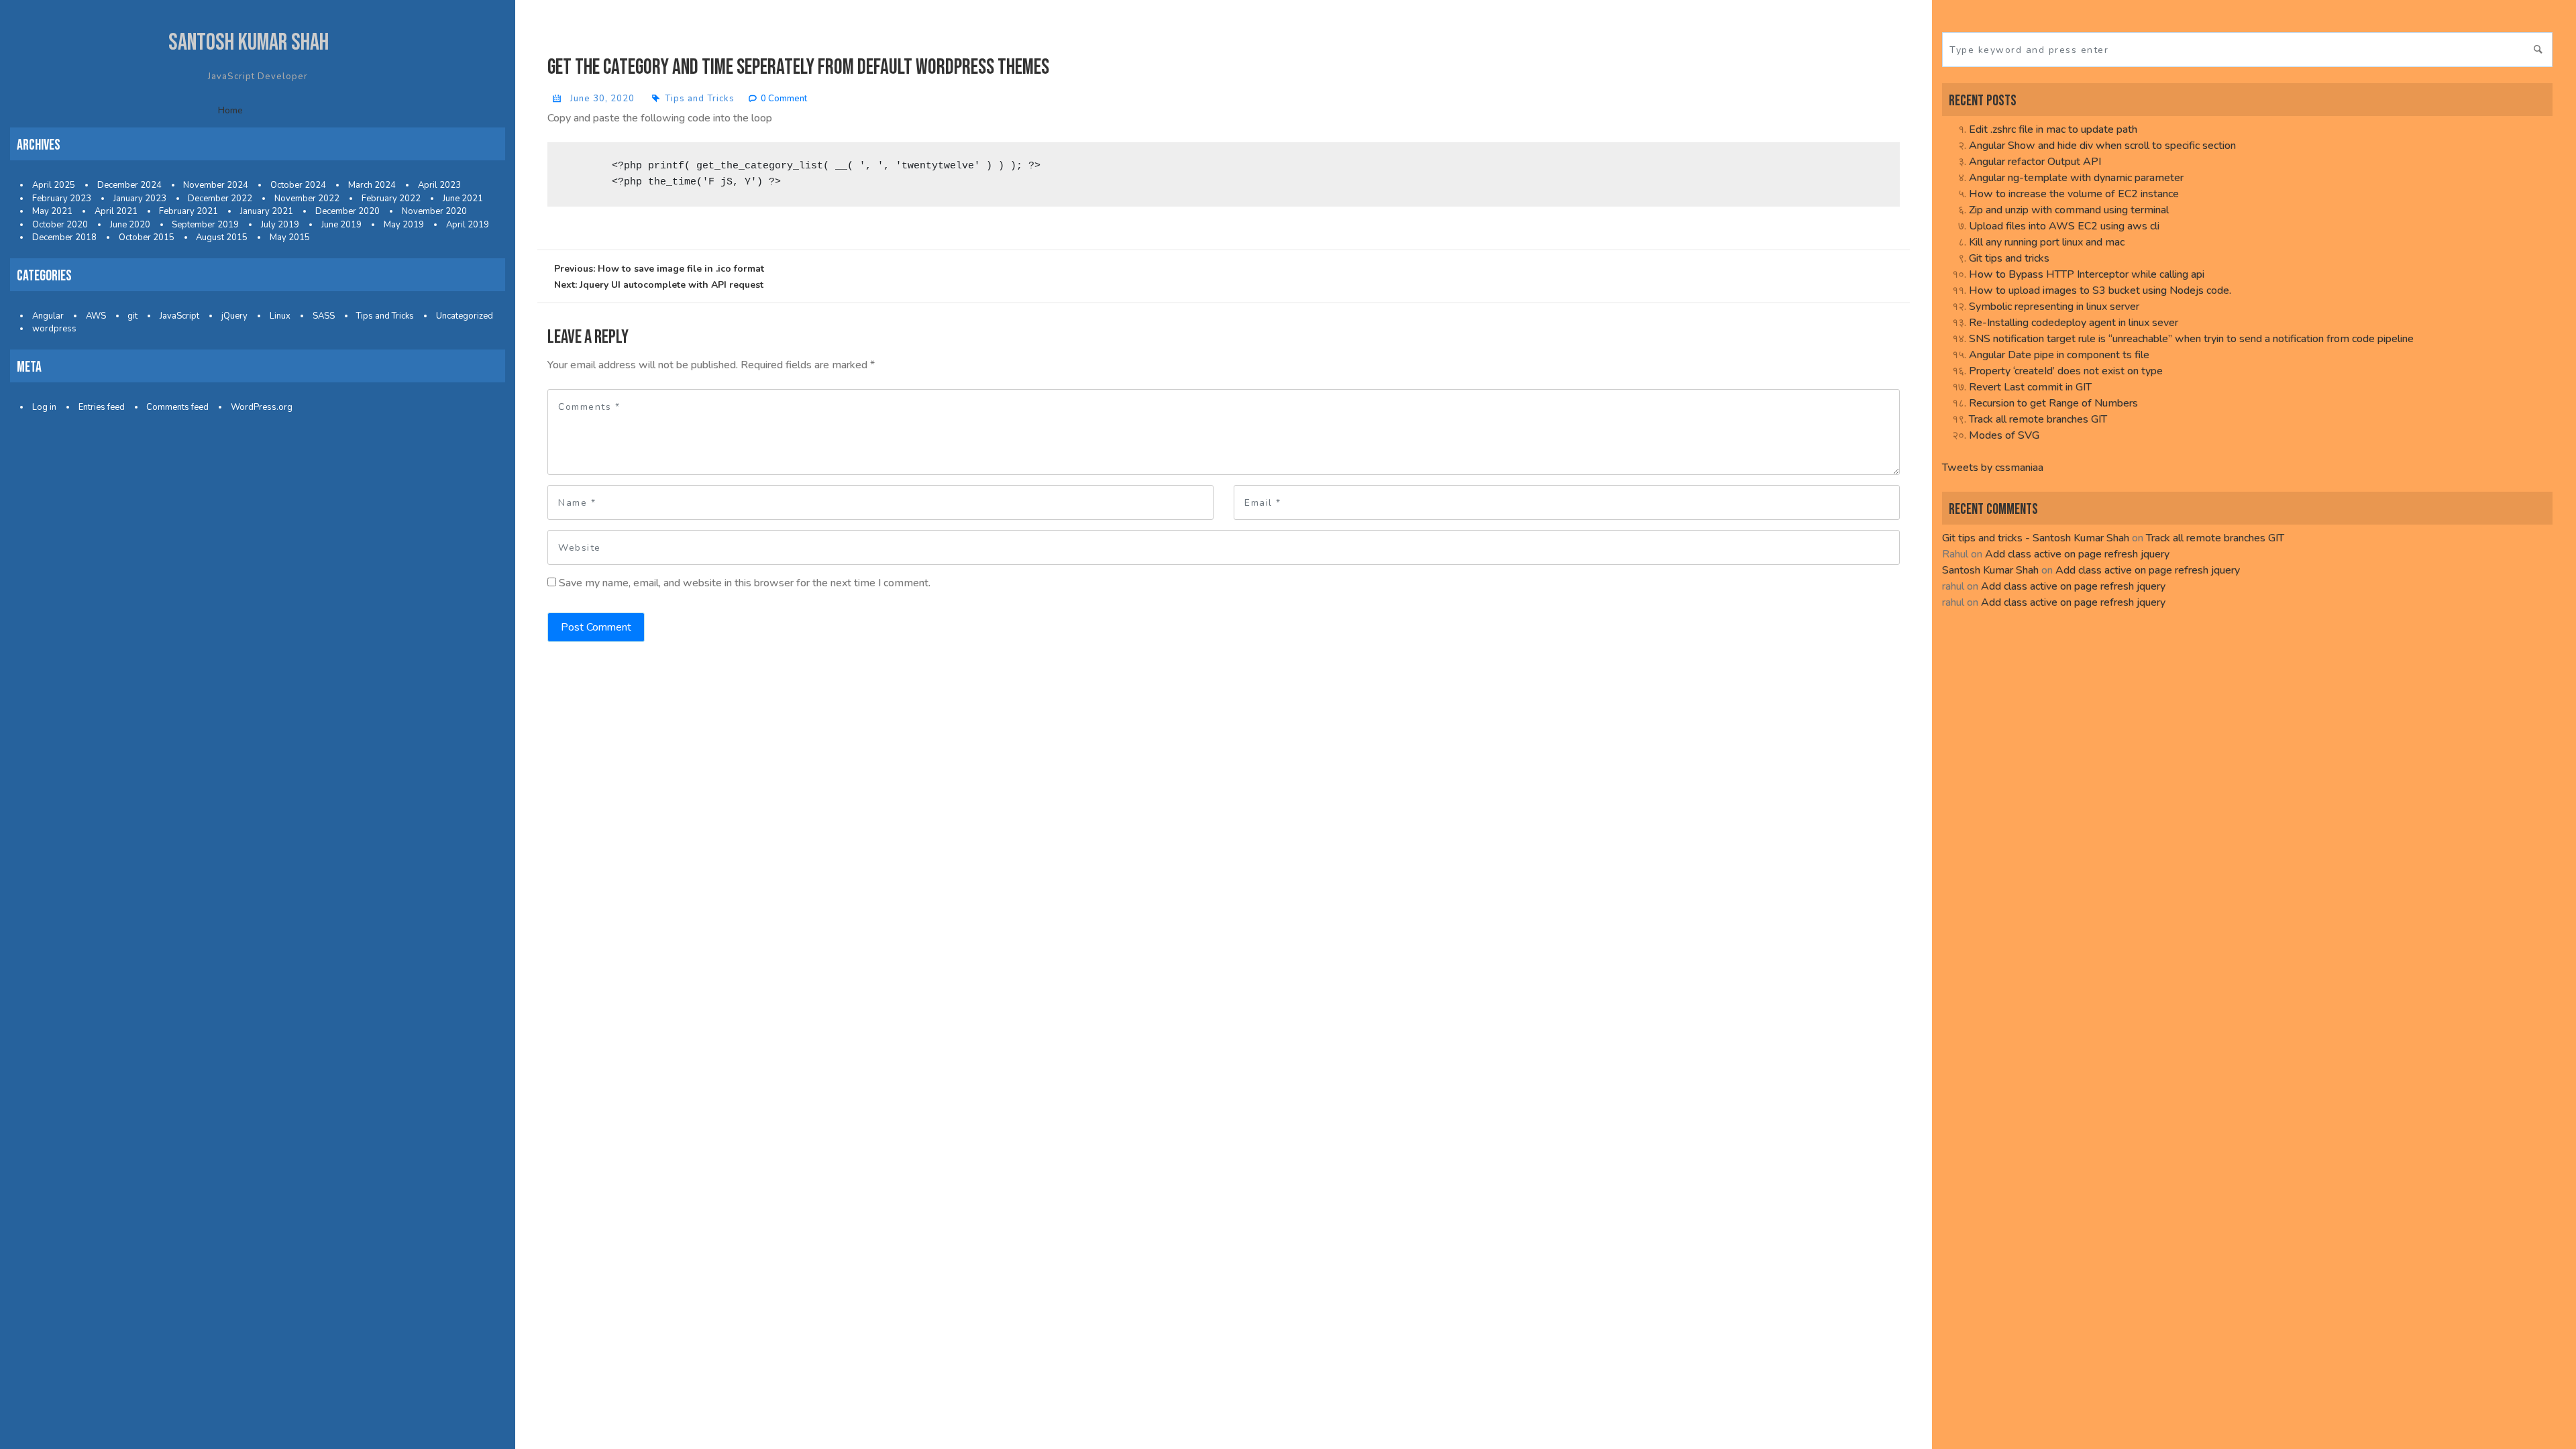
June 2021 (463, 199)
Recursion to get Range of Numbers (2053, 403)
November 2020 (434, 211)
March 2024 (372, 185)
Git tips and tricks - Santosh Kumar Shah (2036, 538)
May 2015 (290, 237)
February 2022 (391, 199)
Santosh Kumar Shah (249, 43)
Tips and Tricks (385, 316)
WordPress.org (262, 407)
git (132, 316)
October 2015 (147, 237)
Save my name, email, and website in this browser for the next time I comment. (745, 583)
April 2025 (54, 185)
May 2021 (52, 211)
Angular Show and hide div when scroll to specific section (2102, 146)
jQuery (234, 316)
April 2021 (116, 211)
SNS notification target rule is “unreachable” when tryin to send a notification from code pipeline (2191, 339)
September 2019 (205, 225)
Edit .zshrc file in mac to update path (2053, 129)
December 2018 (64, 237)
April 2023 (439, 185)
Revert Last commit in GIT (2030, 387)
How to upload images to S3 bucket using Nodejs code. (2100, 290)
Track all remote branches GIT (2038, 419)
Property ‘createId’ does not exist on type (2066, 371)
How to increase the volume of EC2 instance (2074, 194)
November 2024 (216, 185)
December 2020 (347, 211)
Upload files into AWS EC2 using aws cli (2064, 226)
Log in (44, 407)
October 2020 (60, 225)
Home (230, 110)
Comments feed (177, 407)
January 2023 (140, 199)
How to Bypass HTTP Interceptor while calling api (2087, 274)
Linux (280, 316)
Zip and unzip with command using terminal (2069, 210)
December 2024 (129, 185)
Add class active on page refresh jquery (2077, 554)
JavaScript (179, 316)
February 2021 (189, 211)
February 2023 (62, 199)
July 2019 (280, 225)
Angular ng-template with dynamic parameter (2076, 178)
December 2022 (220, 199)
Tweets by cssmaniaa (1993, 468)
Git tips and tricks (2009, 258)
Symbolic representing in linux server (2054, 307)
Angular (48, 316)
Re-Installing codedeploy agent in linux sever (2074, 323)
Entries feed (102, 407)
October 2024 (298, 185)
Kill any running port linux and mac (2047, 242)
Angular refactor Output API (2035, 162)
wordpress (54, 329)
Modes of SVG (2004, 435)
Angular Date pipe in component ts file (2059, 355)
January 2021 (267, 211)
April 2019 (468, 225)
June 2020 (130, 225)
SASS (324, 316)
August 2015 (222, 237)
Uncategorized (465, 316)
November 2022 (307, 199)
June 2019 (341, 225)
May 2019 (404, 225)
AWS (96, 316)
